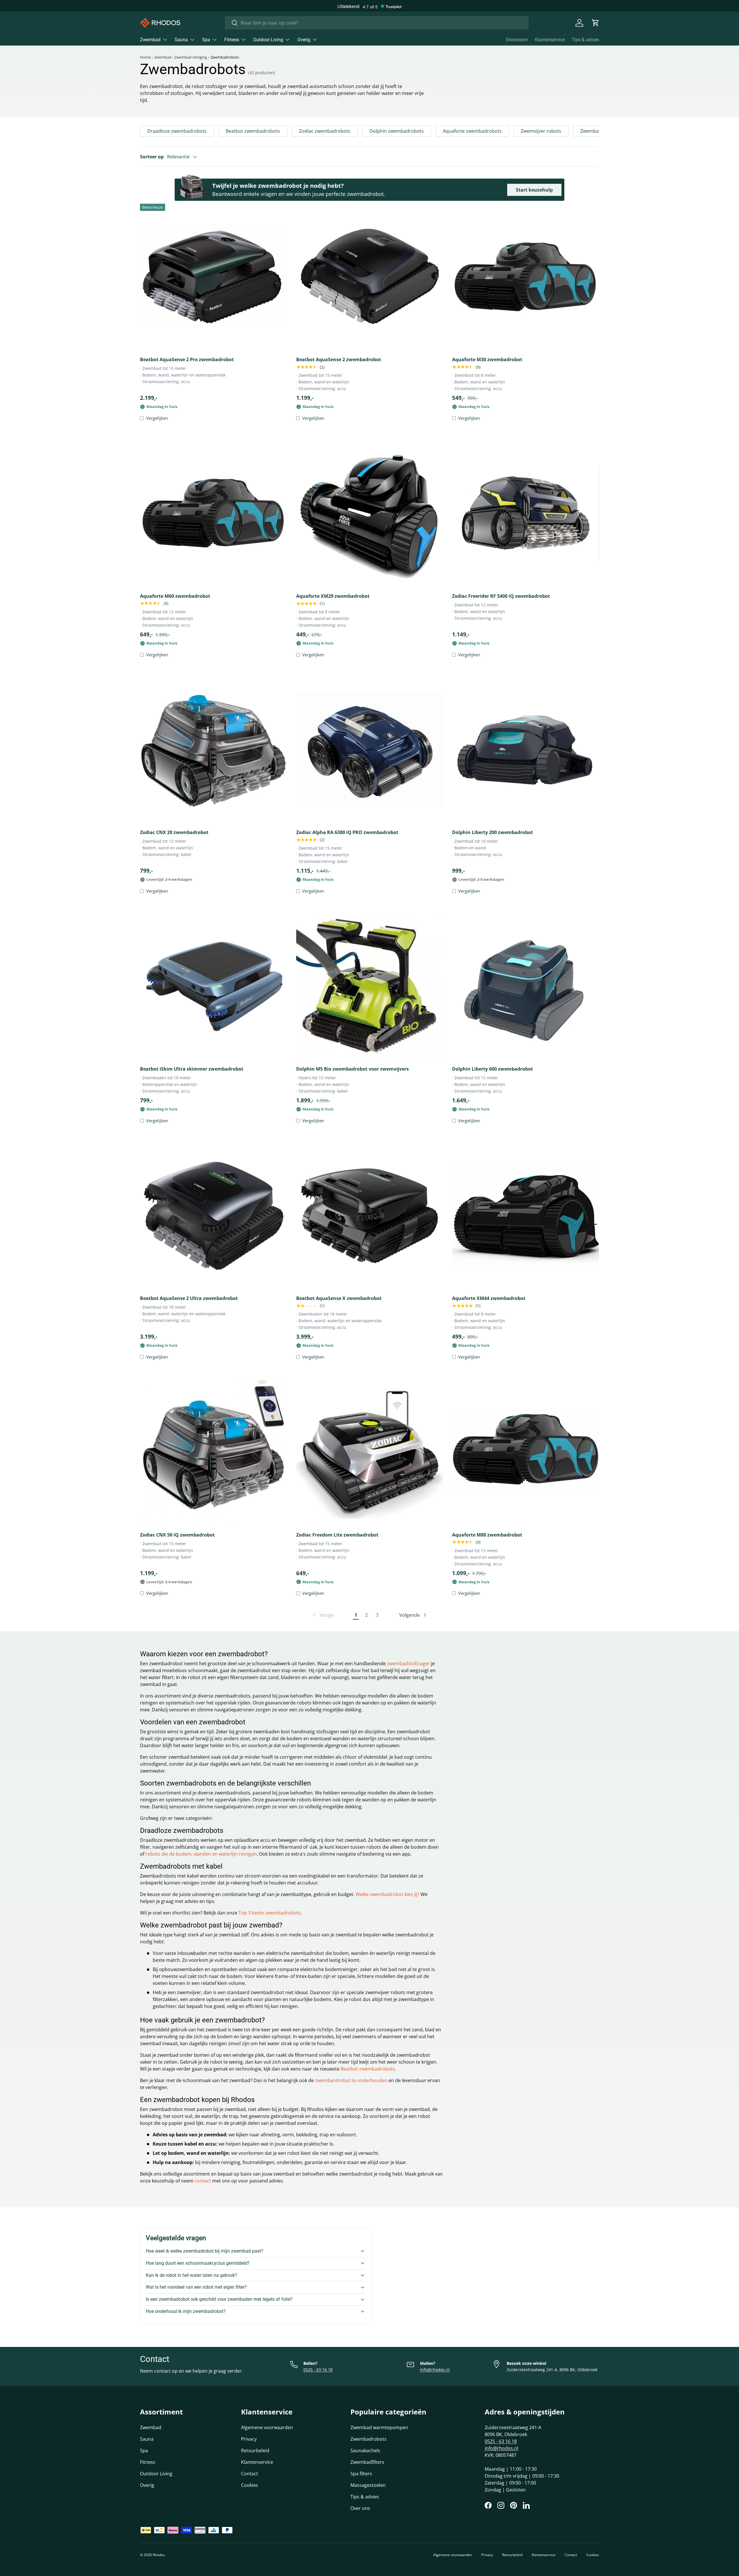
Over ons (360, 2508)
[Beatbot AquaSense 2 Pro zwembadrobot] (213, 277)
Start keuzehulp (534, 190)
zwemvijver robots (385, 1992)
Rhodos (159, 2555)
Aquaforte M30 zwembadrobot (487, 359)
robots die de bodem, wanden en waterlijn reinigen (201, 1854)
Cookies (250, 2485)
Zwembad (150, 40)
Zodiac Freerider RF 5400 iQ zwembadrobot (501, 596)
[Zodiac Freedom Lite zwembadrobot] (370, 1452)
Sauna (181, 40)
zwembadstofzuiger (408, 1663)
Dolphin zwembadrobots (397, 131)
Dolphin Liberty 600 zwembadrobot (492, 1069)
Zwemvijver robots (541, 131)
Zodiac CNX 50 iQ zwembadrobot (177, 1535)
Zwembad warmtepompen (379, 2427)
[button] (596, 23)
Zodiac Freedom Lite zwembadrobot (337, 1535)
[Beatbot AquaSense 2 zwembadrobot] (370, 277)
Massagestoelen (368, 2485)
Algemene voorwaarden (267, 2427)
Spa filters (361, 2474)
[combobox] (377, 23)
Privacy (249, 2439)
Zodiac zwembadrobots (325, 131)
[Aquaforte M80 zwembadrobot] (526, 1452)
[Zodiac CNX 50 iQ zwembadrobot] (213, 1452)
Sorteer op (152, 157)
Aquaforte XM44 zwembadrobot (489, 1298)
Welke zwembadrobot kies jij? (388, 1894)
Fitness (232, 40)
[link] (323, 1615)
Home (145, 57)
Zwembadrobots (368, 2439)
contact (203, 2181)
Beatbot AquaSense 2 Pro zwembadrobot (187, 359)
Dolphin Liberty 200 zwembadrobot (492, 832)
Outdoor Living (268, 40)
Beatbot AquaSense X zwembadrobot (339, 1298)
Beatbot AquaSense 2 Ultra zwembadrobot (189, 1298)
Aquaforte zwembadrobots (472, 131)
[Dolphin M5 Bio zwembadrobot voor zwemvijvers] (370, 986)
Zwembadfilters (367, 2462)
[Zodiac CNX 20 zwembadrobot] (213, 750)
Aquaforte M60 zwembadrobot (175, 596)
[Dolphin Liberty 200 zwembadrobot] (526, 750)
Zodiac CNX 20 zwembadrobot (174, 832)
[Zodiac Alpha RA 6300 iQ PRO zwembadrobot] (370, 750)
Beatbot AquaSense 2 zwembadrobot (339, 359)
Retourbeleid (255, 2451)
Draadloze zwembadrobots (177, 131)
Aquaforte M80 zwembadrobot (487, 1535)
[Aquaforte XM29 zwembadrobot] (370, 513)
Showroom (517, 40)
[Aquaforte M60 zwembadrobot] (213, 513)
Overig (304, 40)
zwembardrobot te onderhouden (351, 2080)
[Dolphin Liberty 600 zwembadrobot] (526, 986)
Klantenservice (550, 40)
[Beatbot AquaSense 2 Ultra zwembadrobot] (213, 1216)
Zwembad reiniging (191, 57)
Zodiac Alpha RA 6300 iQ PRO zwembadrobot (347, 832)
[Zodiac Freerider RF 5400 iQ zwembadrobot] (526, 513)
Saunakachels (365, 2451)
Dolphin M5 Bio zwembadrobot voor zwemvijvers (352, 1069)
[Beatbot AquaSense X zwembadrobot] (370, 1216)
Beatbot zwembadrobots (253, 131)
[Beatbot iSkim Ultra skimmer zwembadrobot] (213, 986)
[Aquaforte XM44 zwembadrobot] (526, 1216)
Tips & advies (585, 40)
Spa (206, 40)
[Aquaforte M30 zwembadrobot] (526, 277)
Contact (250, 2474)
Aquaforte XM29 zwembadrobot (333, 596)
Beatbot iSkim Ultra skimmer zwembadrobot (192, 1069)
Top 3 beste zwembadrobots (269, 1913)
